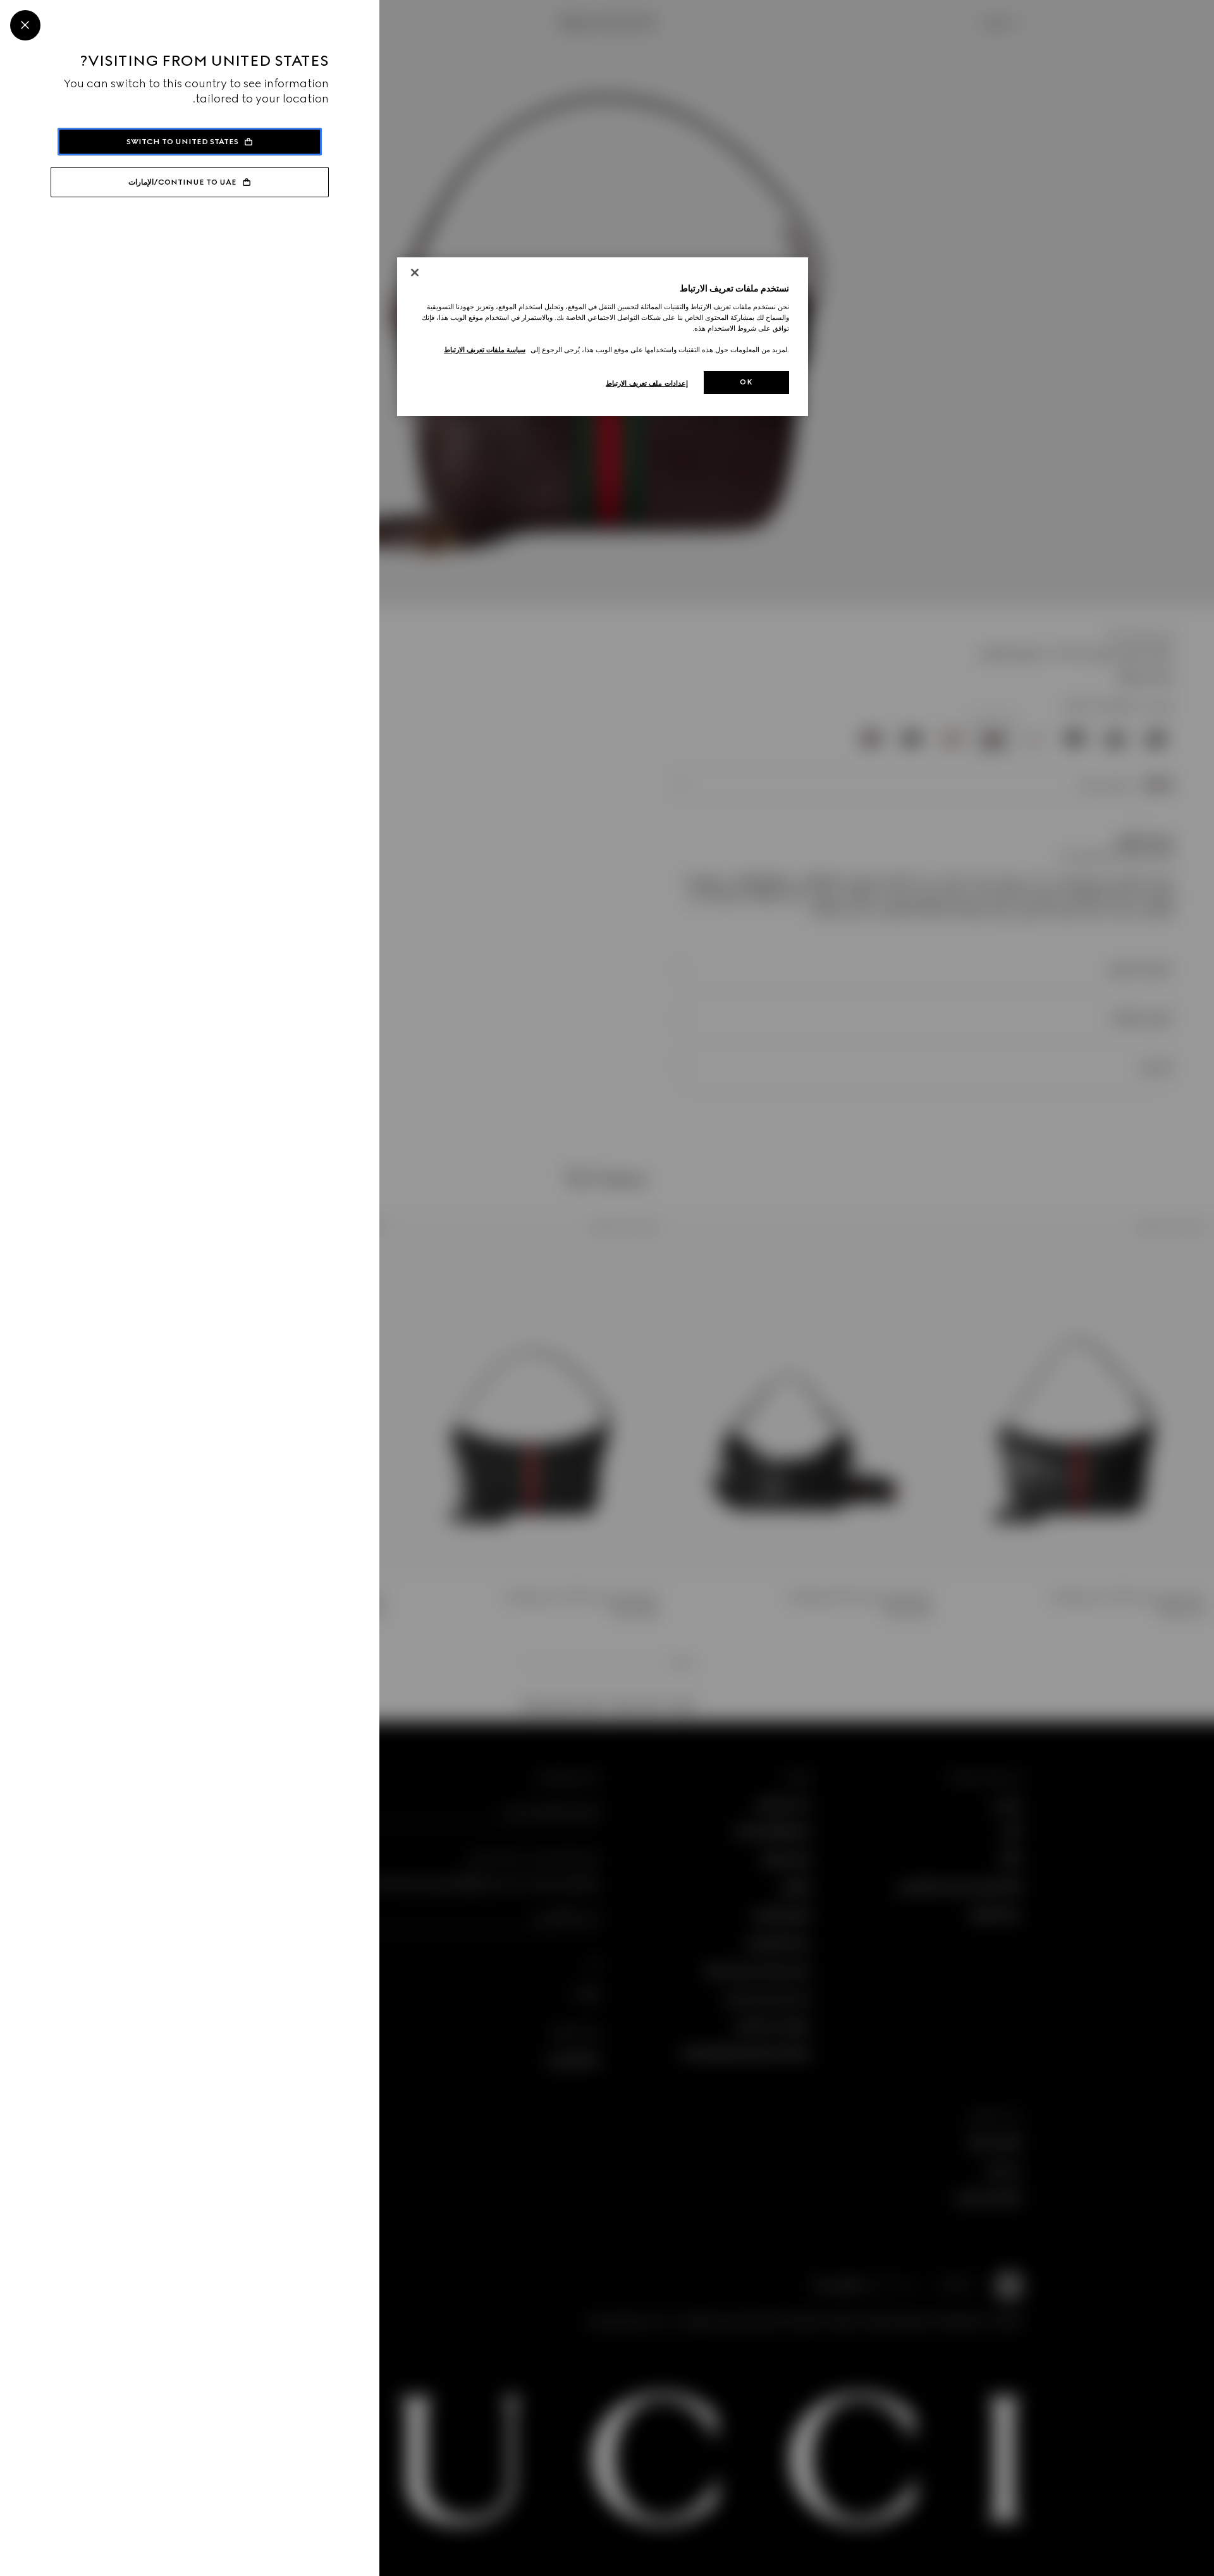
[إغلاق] (415, 273)
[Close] (25, 25)
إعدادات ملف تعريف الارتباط (647, 383)
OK (746, 382)
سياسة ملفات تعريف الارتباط (485, 350)
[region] (603, 337)
